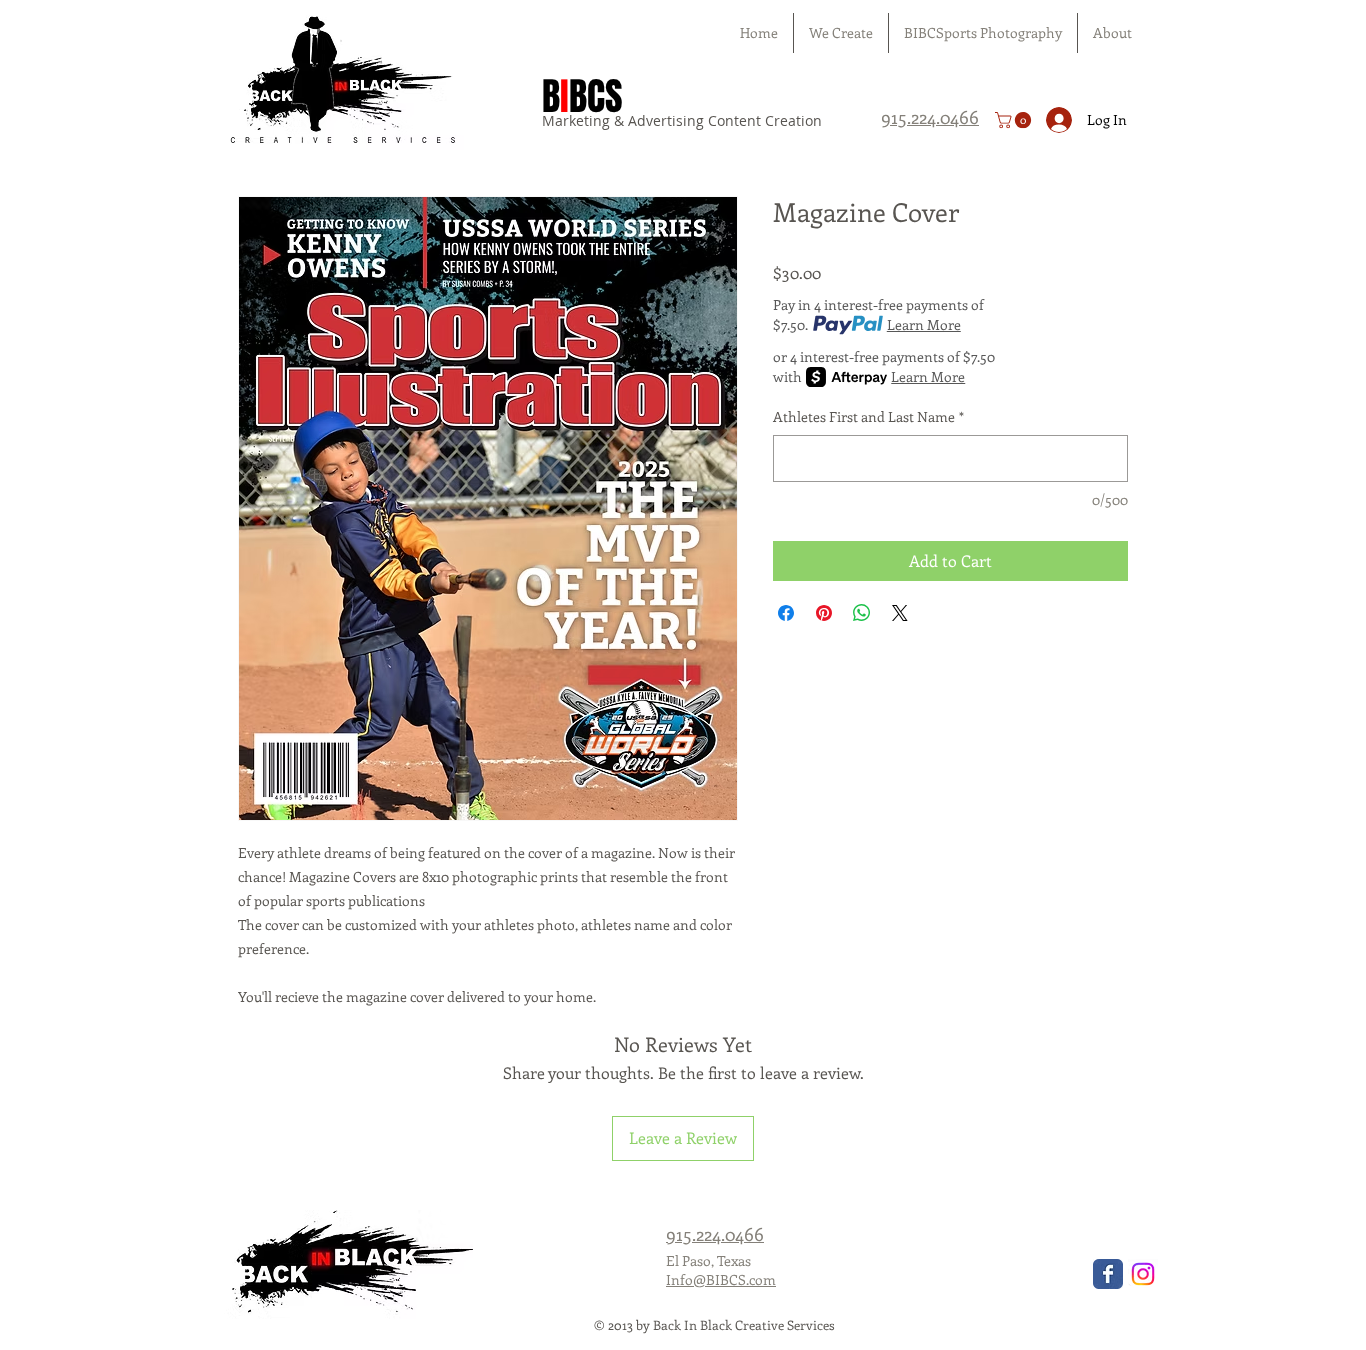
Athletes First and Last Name (868, 416)
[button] (1015, 120)
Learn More (924, 324)
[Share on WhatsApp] (862, 613)
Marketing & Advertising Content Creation (682, 120)
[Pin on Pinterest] (824, 613)
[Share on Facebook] (786, 613)
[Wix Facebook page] (1108, 1274)
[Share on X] (900, 613)
